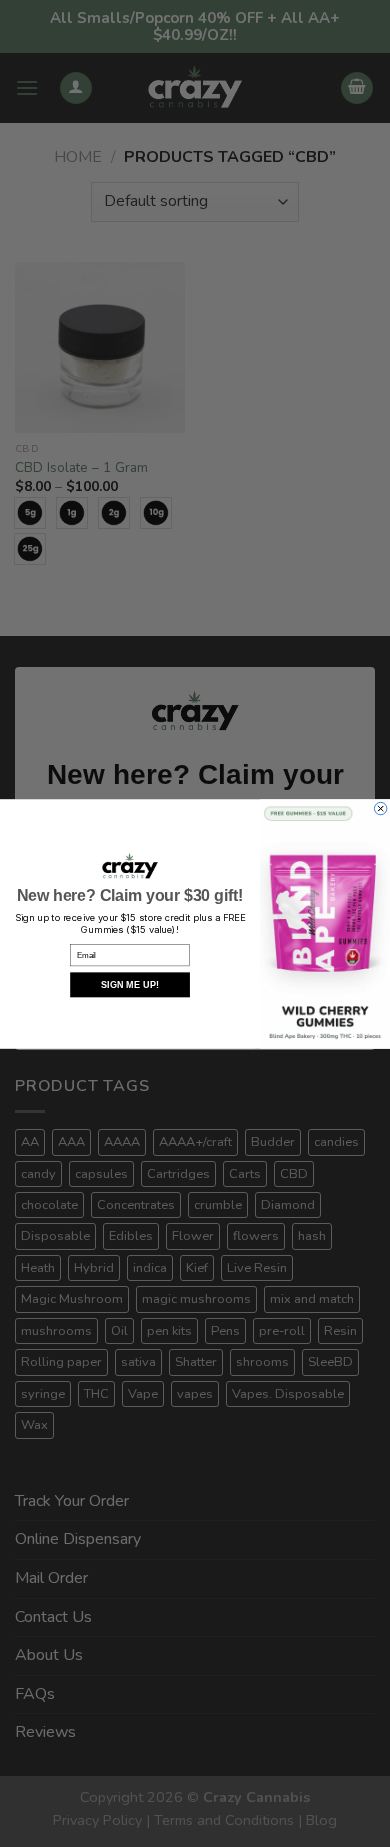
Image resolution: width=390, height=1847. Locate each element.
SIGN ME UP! (130, 984)
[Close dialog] (380, 808)
